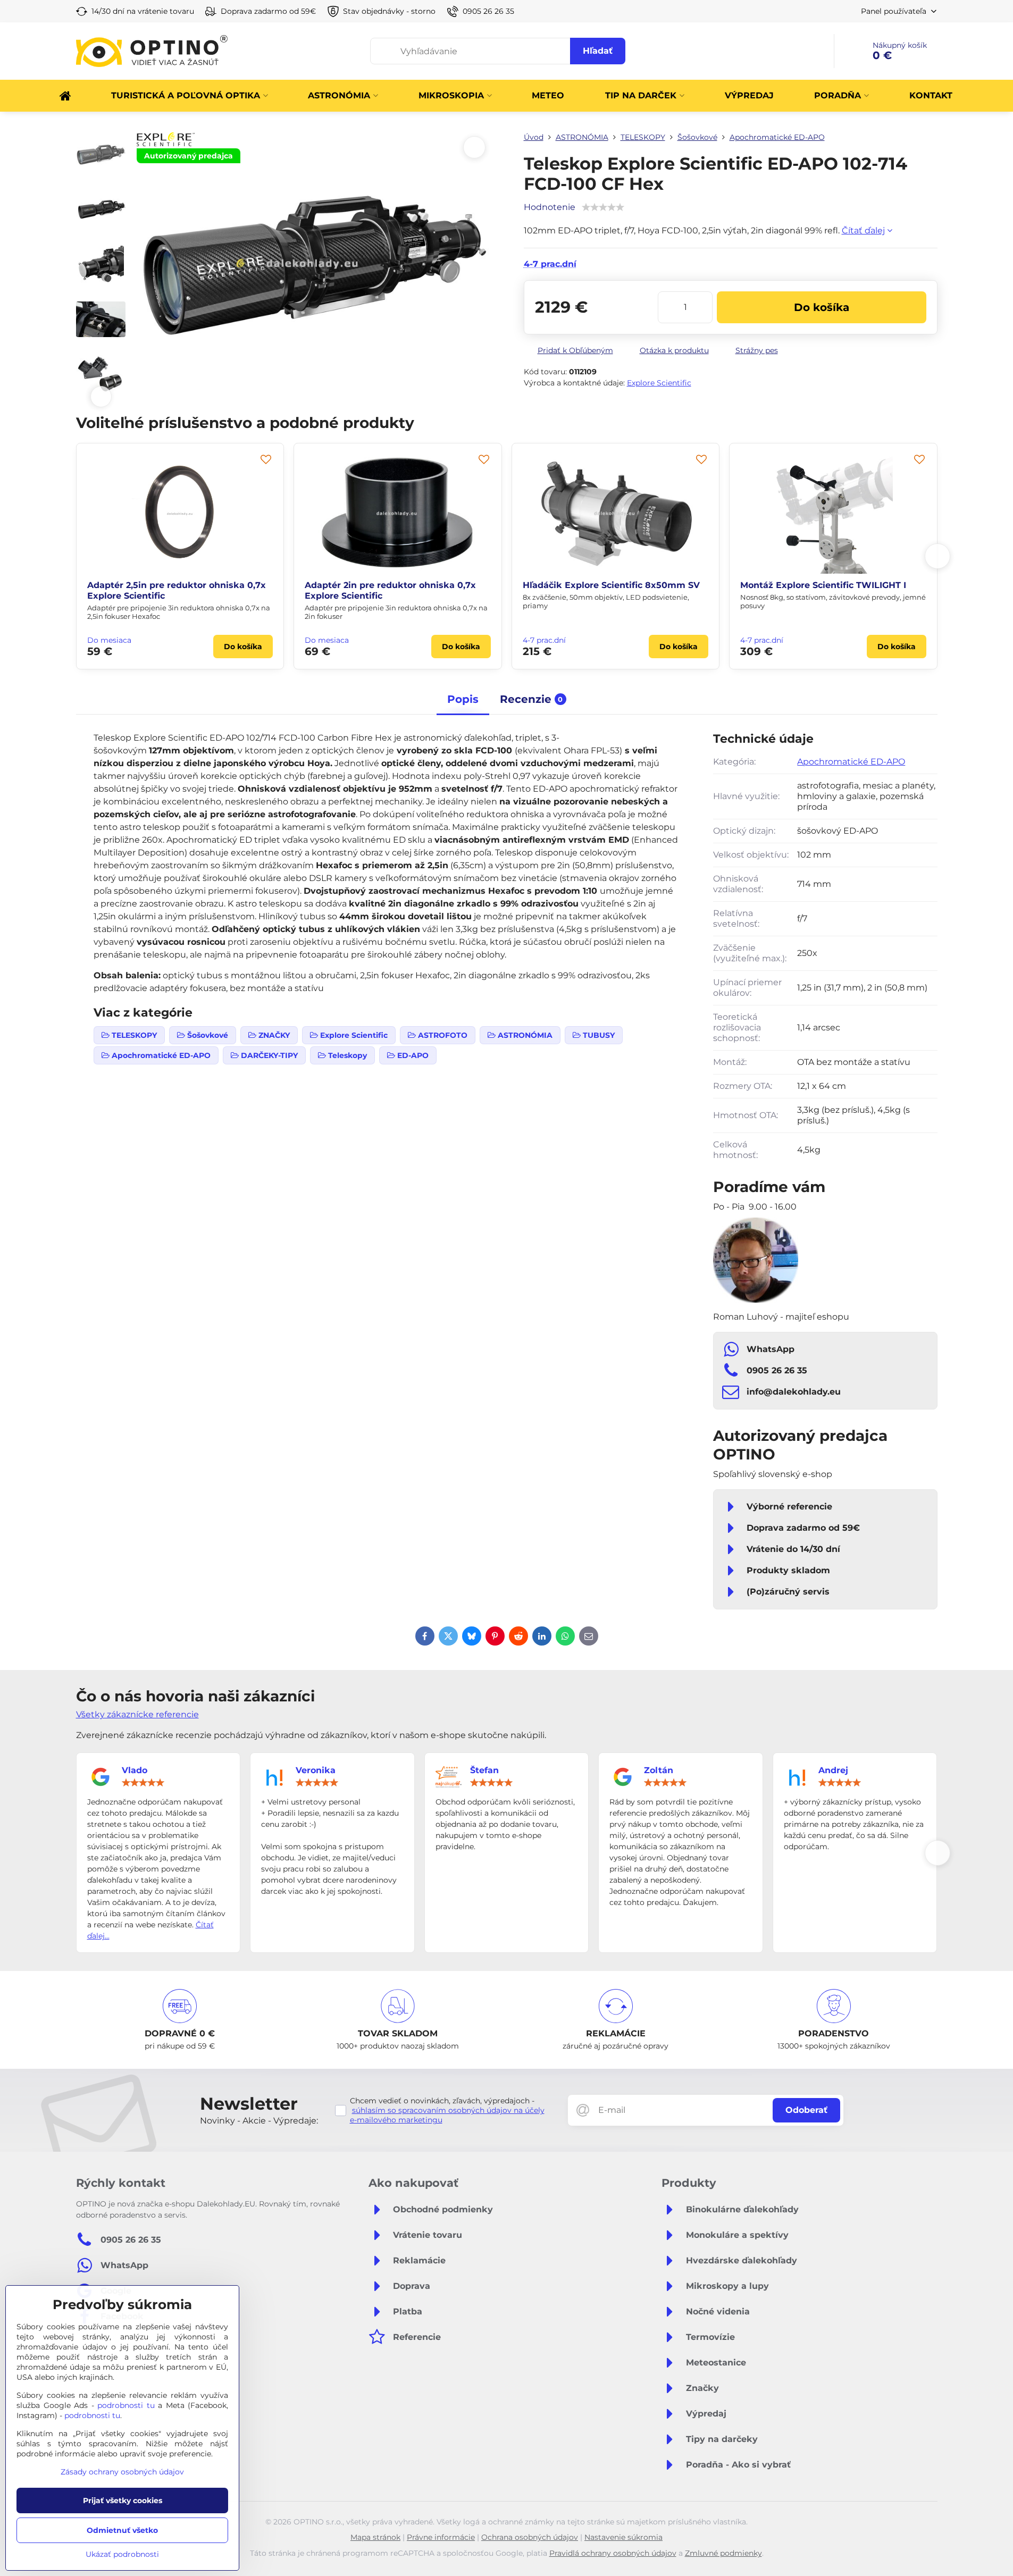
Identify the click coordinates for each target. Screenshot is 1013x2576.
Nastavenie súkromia (623, 2537)
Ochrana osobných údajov (530, 2537)
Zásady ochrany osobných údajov (122, 2472)
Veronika (316, 1770)
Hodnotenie (550, 207)
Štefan (484, 1770)
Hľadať (598, 51)
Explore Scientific (659, 383)
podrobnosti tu (126, 2405)
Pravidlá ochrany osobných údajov (613, 2553)
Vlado (135, 1770)
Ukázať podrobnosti (122, 2554)
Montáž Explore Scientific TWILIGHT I (166, 585)
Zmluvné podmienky (723, 2553)
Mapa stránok (375, 2537)
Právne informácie (441, 2537)
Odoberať (806, 2110)
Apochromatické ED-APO (851, 762)
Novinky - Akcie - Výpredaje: (259, 2121)
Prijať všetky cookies (123, 2501)
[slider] (143, 1783)
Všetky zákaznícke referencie (137, 1714)
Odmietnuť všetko (122, 2530)
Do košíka (822, 307)
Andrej (833, 1770)
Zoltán (659, 1770)
